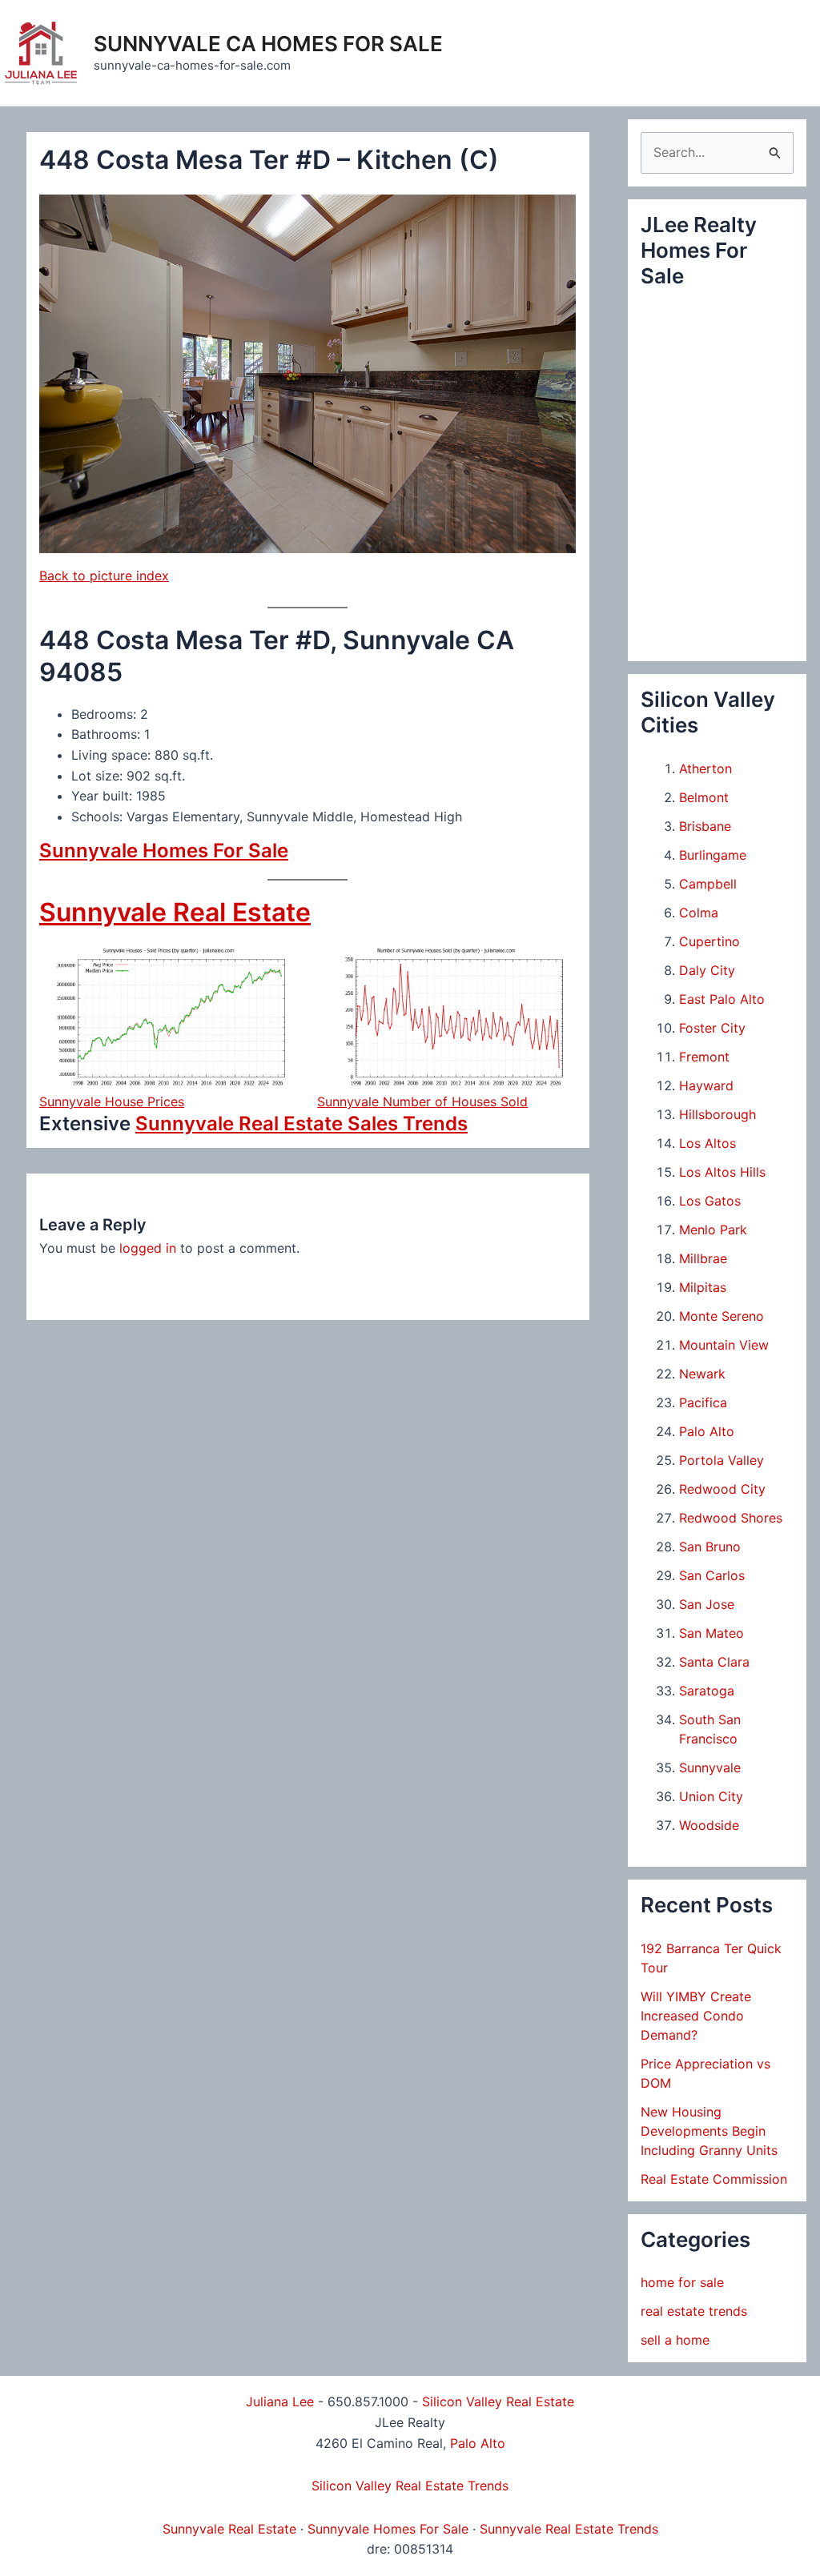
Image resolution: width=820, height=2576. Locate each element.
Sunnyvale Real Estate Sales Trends (301, 1123)
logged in (148, 1248)
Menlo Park (713, 1230)
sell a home (675, 2340)
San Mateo (711, 1633)
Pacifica (703, 1402)
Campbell (708, 884)
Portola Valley (722, 1460)
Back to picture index (104, 576)
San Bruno (710, 1547)
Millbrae (703, 1258)
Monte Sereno (722, 1316)
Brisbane (705, 826)
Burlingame (713, 855)
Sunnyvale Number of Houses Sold (422, 1101)
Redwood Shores (731, 1518)
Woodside (709, 1825)
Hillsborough (717, 1114)
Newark (702, 1374)
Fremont (704, 1057)
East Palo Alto (722, 999)
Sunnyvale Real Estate (175, 912)
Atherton (705, 768)
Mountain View (724, 1345)
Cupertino (709, 941)
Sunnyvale (710, 1767)
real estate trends (694, 2311)
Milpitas (703, 1287)
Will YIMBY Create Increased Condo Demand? (696, 2016)
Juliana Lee (280, 2401)
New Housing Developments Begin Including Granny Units (709, 2131)
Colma (699, 913)
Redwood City (722, 1489)
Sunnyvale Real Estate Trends (569, 2529)
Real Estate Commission (714, 2179)
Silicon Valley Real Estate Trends (410, 2486)
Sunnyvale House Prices (112, 1101)
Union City (711, 1796)
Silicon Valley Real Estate (498, 2401)
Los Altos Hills (722, 1172)
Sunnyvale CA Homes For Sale (268, 44)
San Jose (707, 1604)
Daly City (707, 970)
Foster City (712, 1028)
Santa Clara (714, 1662)
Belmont (704, 797)
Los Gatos (710, 1201)
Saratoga (707, 1691)
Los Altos (707, 1143)
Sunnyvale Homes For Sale (164, 851)
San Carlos (712, 1575)
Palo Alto (707, 1431)
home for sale (682, 2282)
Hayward (706, 1085)
